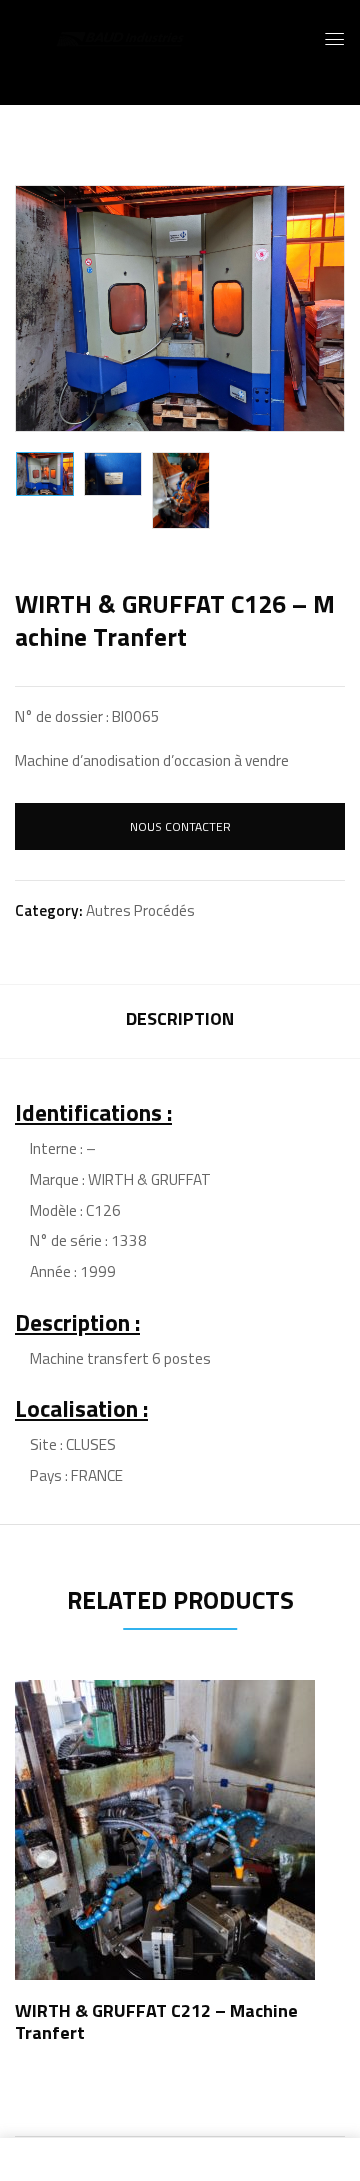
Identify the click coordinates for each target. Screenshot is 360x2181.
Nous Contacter (180, 826)
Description (180, 1018)
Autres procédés (140, 910)
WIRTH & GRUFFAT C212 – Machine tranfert (156, 2021)
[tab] (180, 1021)
